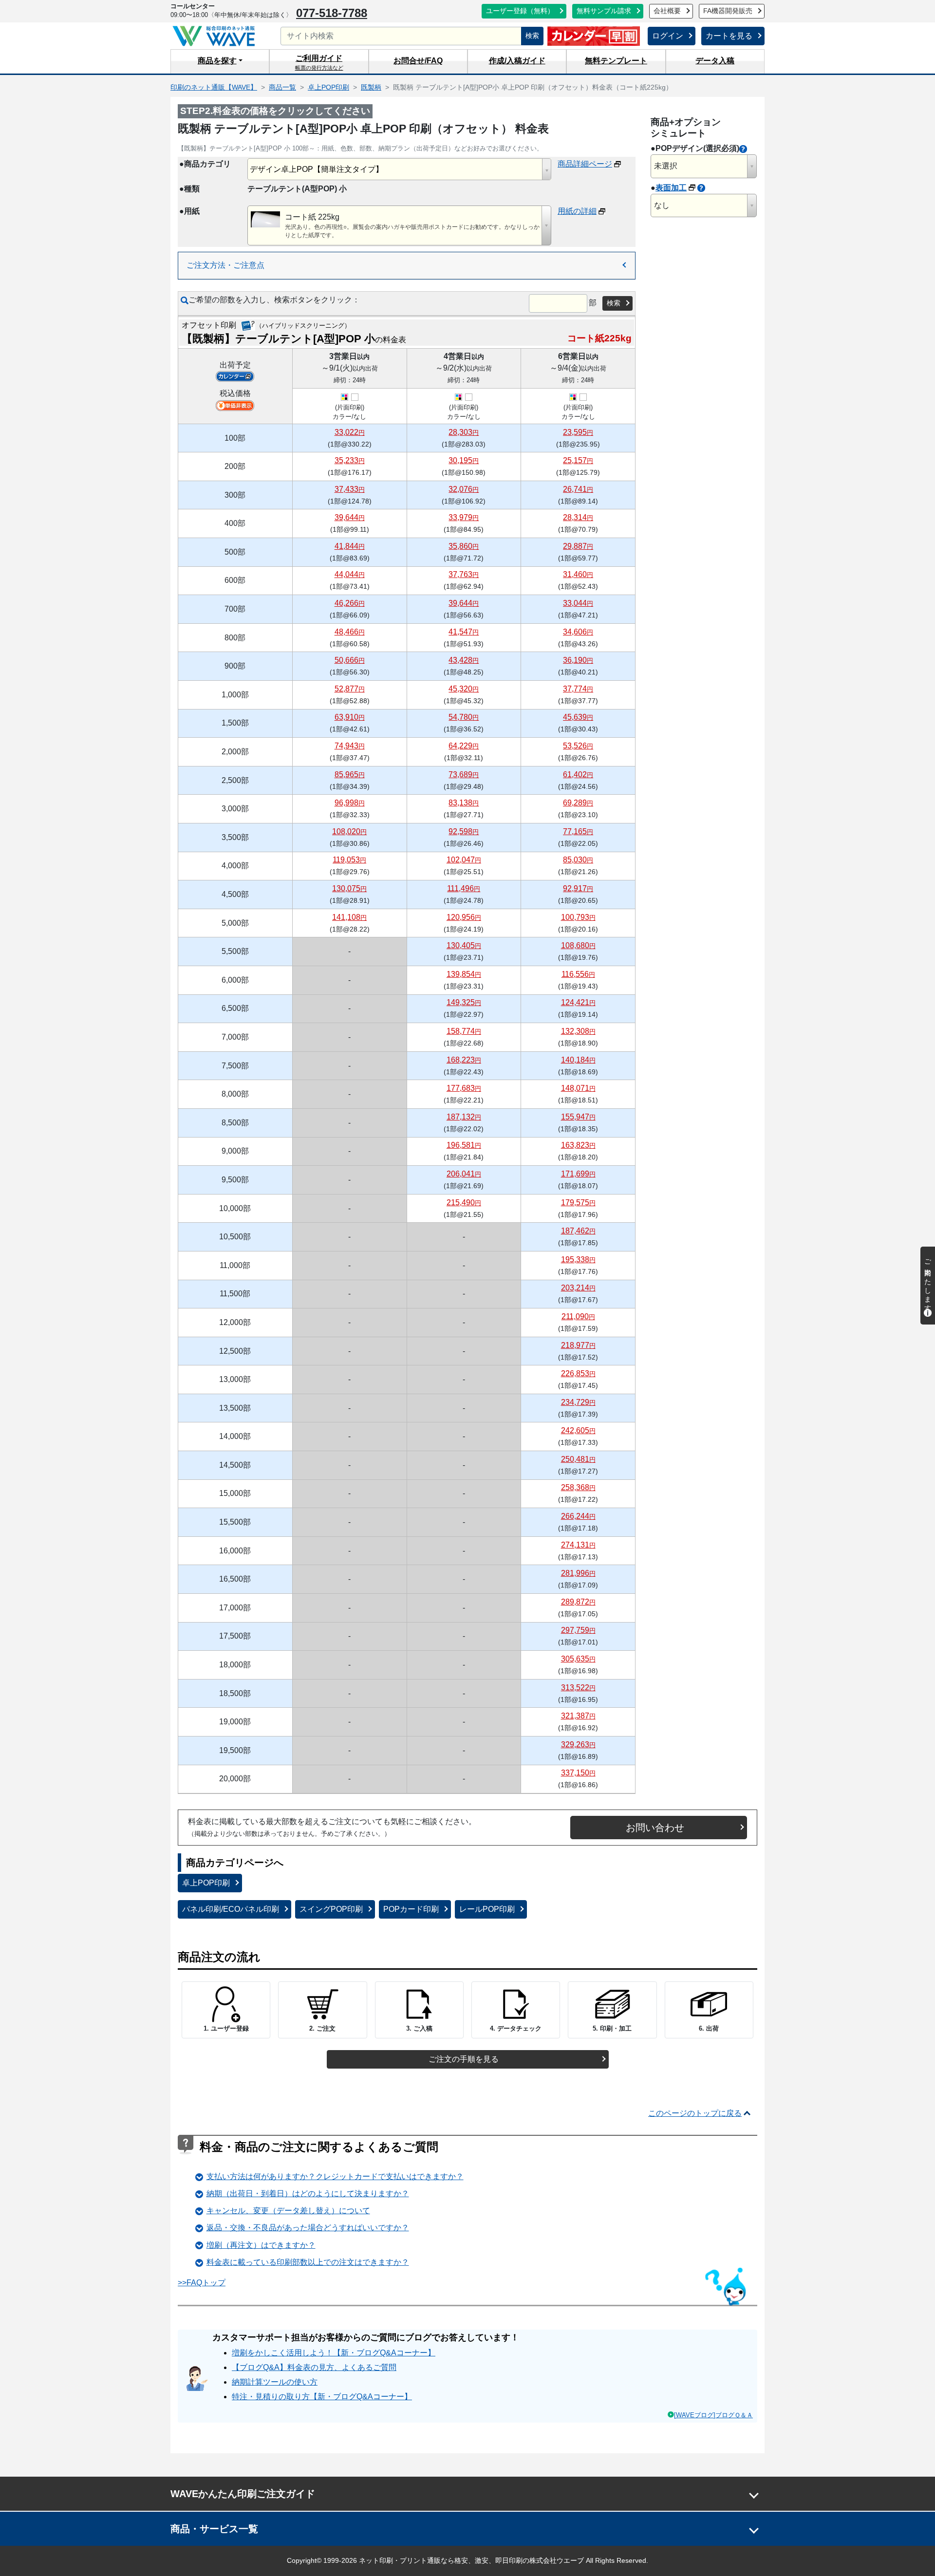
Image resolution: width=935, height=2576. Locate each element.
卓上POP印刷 (206, 1883)
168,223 (464, 1060)
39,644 (350, 517)
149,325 (464, 1002)
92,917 (578, 888)
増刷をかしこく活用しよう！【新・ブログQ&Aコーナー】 (334, 2353)
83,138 (464, 803)
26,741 (578, 489)
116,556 (578, 974)
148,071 (578, 1088)
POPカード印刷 (411, 1909)
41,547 (464, 632)
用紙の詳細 (577, 211)
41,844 (350, 546)
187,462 (578, 1231)
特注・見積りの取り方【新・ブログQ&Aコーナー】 (322, 2397)
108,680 (578, 945)
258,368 (578, 1487)
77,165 (578, 831)
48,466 (350, 632)
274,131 (578, 1545)
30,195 (464, 460)
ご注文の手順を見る (464, 2059)
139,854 (464, 974)
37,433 (350, 489)
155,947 (578, 1117)
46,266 (350, 603)
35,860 (464, 546)
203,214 (578, 1288)
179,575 (578, 1203)
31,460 (578, 574)
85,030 (578, 860)
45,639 (578, 717)
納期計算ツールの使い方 (275, 2382)
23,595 (578, 432)
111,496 (464, 888)
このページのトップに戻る (695, 2113)
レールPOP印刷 (487, 1909)
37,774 (578, 689)
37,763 (464, 574)
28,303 (464, 432)
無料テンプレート (616, 61)
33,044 (578, 603)
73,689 (464, 775)
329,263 (578, 1745)
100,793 (578, 917)
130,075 (349, 888)
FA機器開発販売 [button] (728, 11)
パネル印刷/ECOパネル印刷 (231, 1909)
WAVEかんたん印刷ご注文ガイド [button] (243, 2494)
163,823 (578, 1145)
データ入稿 (715, 61)
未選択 (666, 166)
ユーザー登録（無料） (520, 11)
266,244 (578, 1516)
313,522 (578, 1688)
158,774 (464, 1031)
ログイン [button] (668, 36)
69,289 (578, 803)
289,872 (578, 1602)
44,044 (350, 574)
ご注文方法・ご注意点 (225, 265)
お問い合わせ (655, 1828)
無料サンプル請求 (604, 11)
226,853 (578, 1373)
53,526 (578, 746)
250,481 (578, 1459)
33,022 (350, 432)
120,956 (464, 917)
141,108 (349, 917)
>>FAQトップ (202, 2283)
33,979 (464, 517)
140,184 (578, 1060)
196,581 (464, 1145)
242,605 (578, 1430)
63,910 (350, 717)
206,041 (464, 1174)
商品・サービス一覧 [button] (214, 2529)
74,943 (350, 746)
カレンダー (235, 376)
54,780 (464, 717)
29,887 (578, 546)
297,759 (578, 1630)
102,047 (464, 860)
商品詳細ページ (585, 164)
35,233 (350, 460)
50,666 (350, 660)
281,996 (578, 1573)
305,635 (578, 1659)
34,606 (578, 632)
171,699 (578, 1174)
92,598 (464, 831)
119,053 (349, 860)
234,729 (578, 1402)
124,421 (578, 1002)
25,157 (578, 460)
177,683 (464, 1088)
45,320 (464, 689)
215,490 (464, 1203)
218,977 (578, 1345)
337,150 (578, 1773)
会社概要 (667, 11)
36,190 (578, 660)
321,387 (578, 1716)
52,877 (350, 689)
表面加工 (671, 188)
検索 (532, 36)
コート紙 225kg (312, 217)
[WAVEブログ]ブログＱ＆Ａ (713, 2415)
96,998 (350, 803)
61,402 (578, 775)
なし (662, 205)
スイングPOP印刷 (331, 1909)
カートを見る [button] (729, 36)
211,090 (578, 1316)
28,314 (578, 517)
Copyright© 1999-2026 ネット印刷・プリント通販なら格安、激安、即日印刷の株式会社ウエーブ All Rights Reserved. (467, 2560)
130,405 (464, 945)
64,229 (464, 746)
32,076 (464, 489)
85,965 (350, 775)
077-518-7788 (332, 13)
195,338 (578, 1260)
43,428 (464, 660)
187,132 (464, 1117)
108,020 (349, 831)
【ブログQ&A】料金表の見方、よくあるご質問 (314, 2367)
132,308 (578, 1031)
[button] (220, 61)
